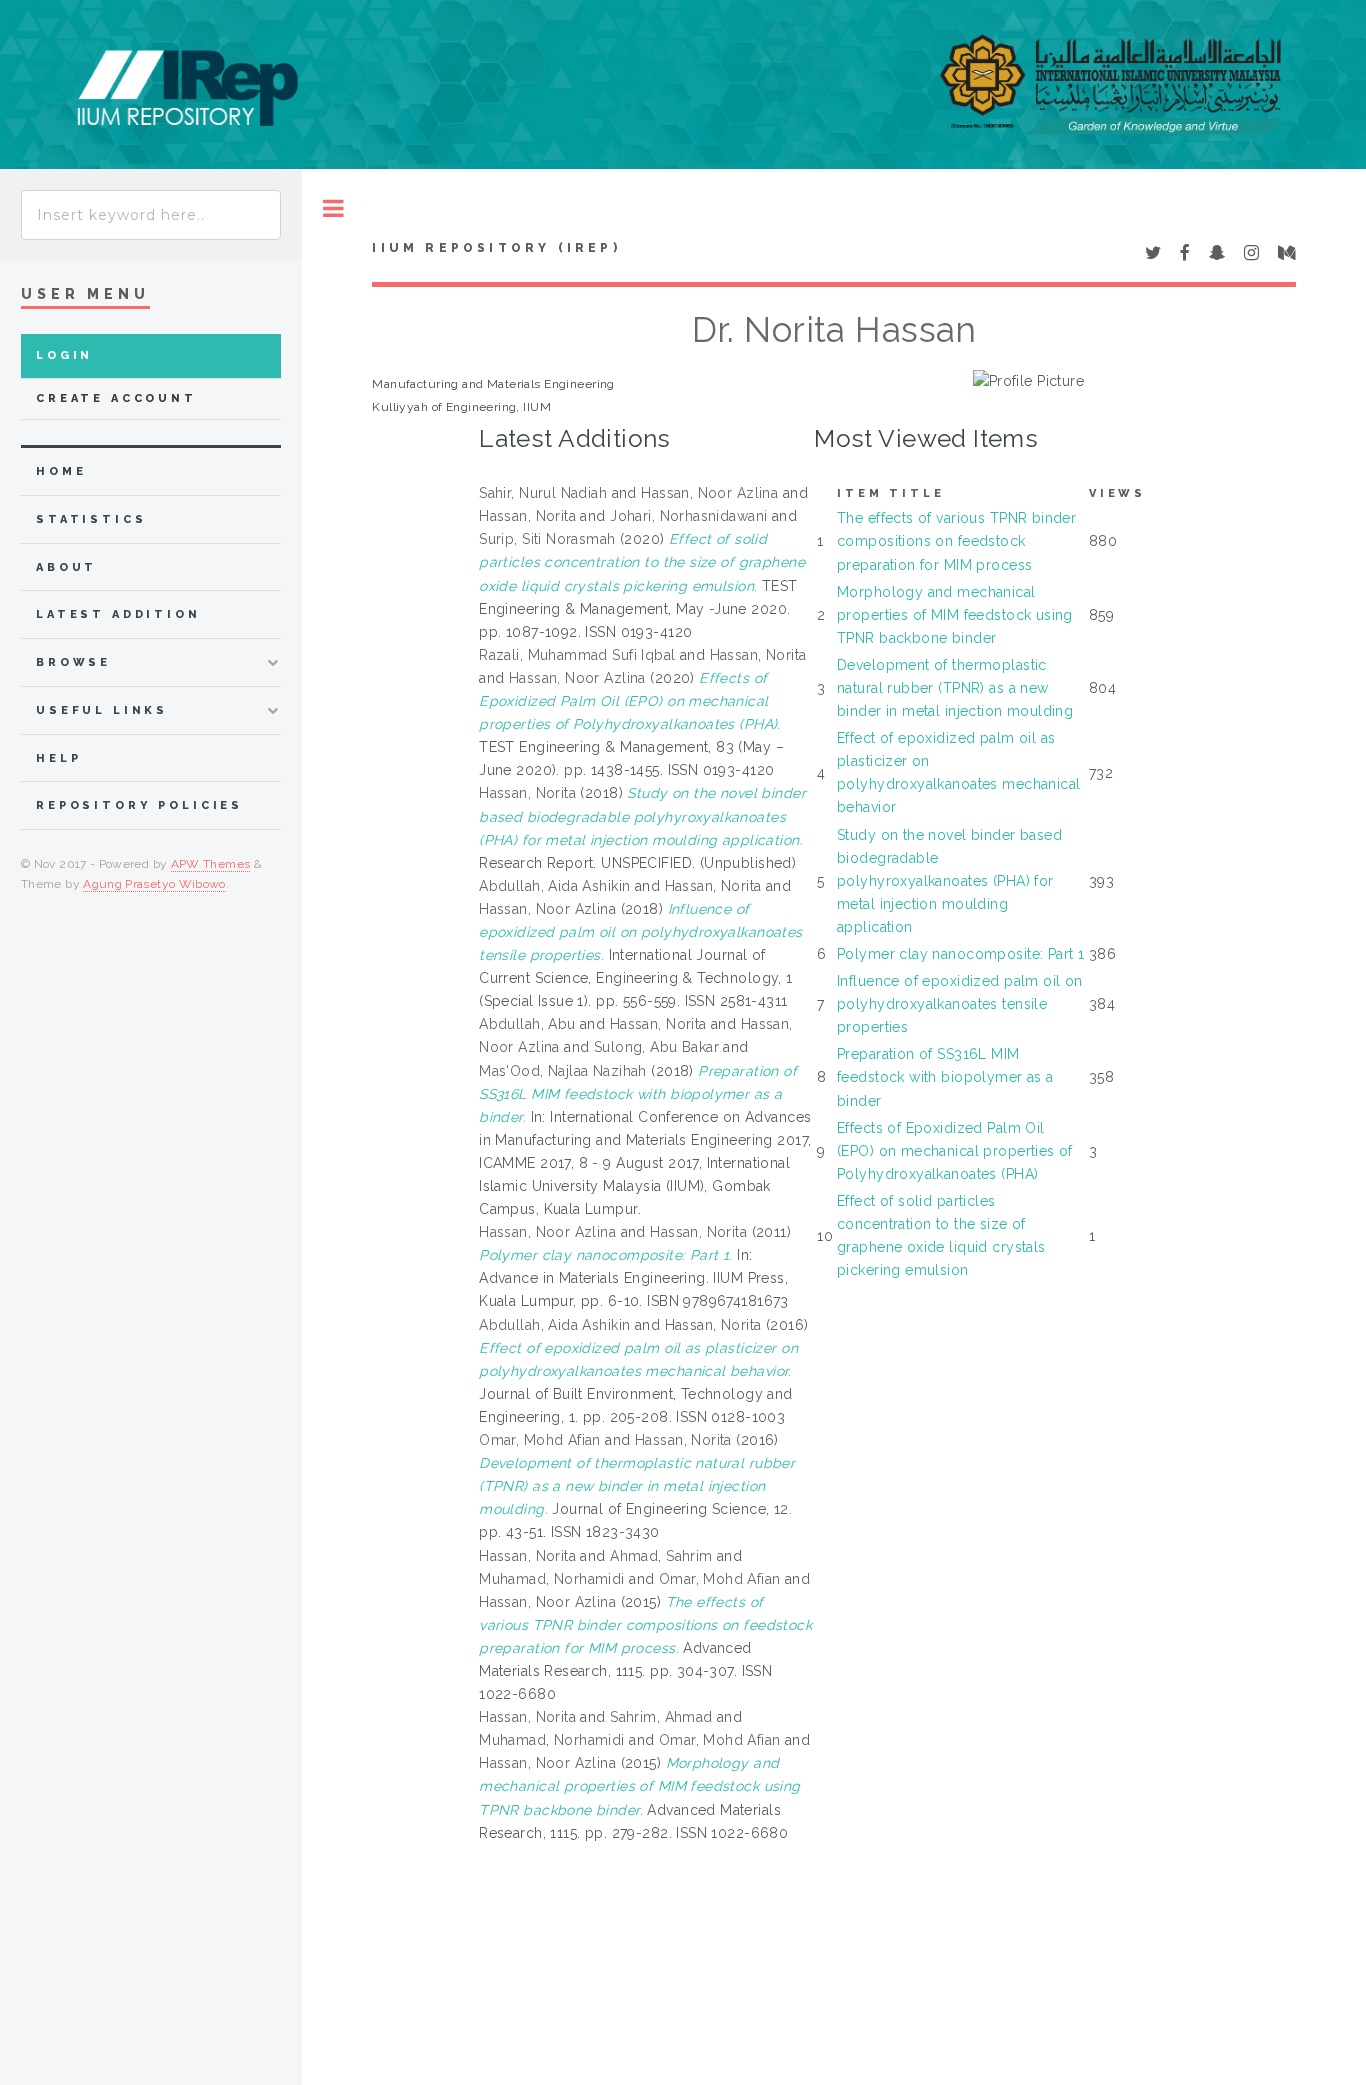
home (61, 471)
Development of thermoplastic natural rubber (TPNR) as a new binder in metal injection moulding (955, 688)
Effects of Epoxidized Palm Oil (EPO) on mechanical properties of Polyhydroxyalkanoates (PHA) (955, 1151)
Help (58, 758)
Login (64, 355)
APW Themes (211, 864)
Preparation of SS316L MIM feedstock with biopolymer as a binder (945, 1077)
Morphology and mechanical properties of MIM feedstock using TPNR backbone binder (955, 615)
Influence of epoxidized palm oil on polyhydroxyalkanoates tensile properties (960, 1004)
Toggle (333, 208)
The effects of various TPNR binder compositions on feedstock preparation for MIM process (956, 541)
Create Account (116, 398)
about (66, 567)
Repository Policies (139, 805)
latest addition (118, 614)
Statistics (91, 519)
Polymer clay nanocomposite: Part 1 (960, 954)
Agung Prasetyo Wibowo (154, 884)
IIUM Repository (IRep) (496, 248)
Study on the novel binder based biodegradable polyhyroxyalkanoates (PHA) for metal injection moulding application (949, 881)
